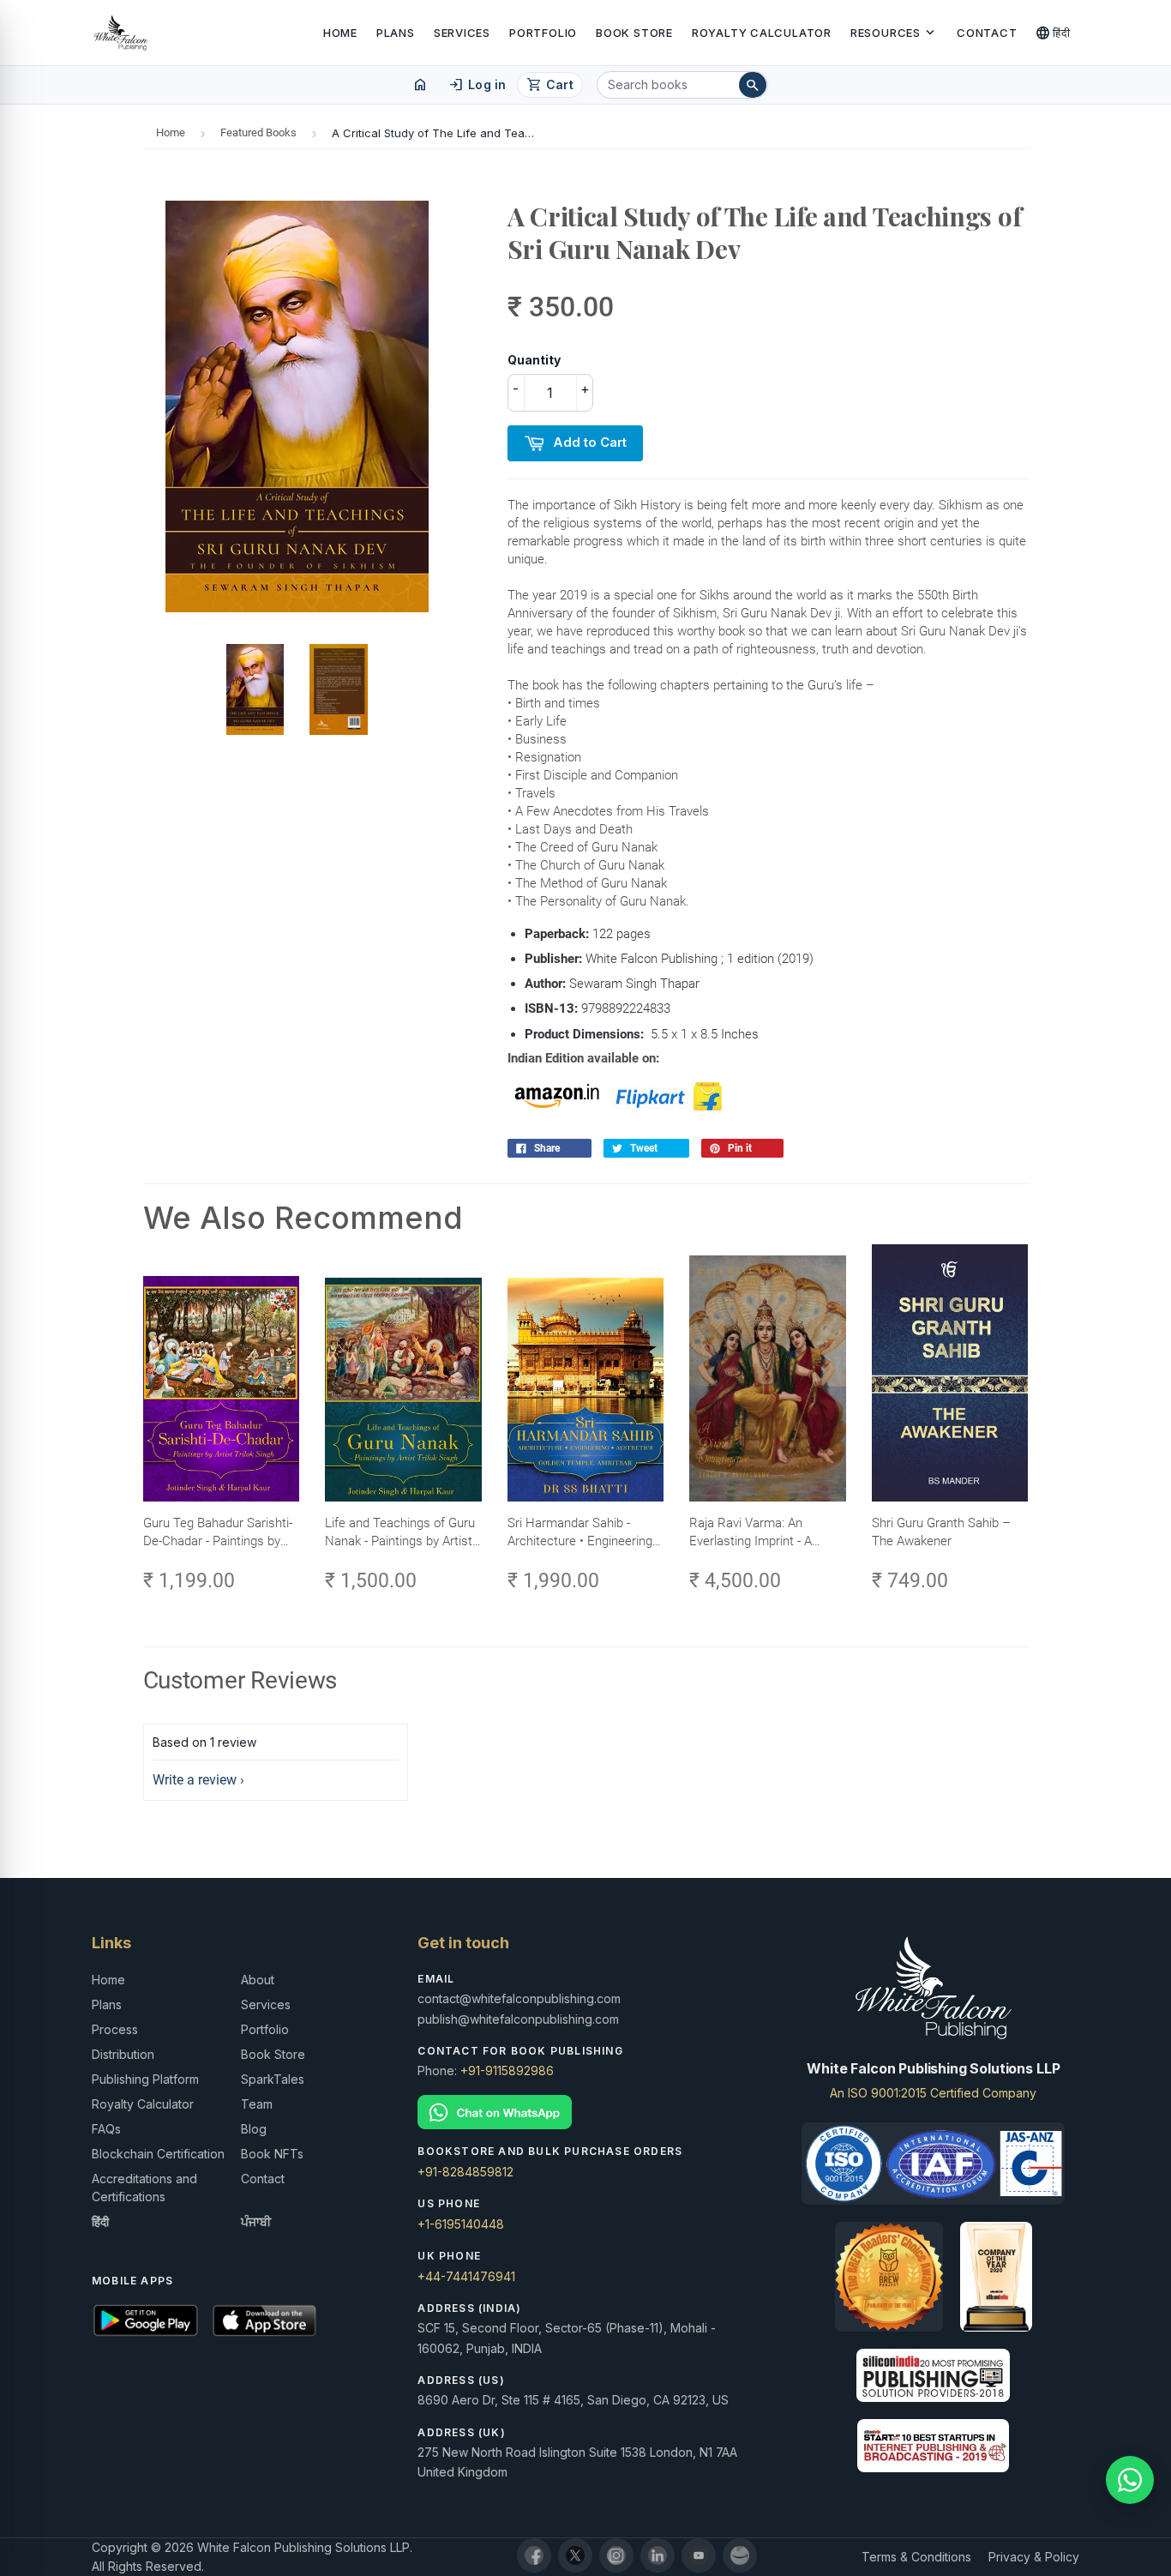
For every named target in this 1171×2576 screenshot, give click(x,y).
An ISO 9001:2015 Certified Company (933, 2093)
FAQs (106, 2129)
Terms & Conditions (916, 2557)
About (258, 1980)
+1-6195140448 (461, 2224)
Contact (987, 33)
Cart (550, 85)
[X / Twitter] (575, 2555)
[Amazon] (740, 2555)
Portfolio (543, 33)
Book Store (634, 33)
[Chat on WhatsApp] (585, 2113)
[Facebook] (534, 2555)
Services (462, 33)
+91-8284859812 (465, 2172)
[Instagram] (616, 2555)
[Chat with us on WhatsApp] (1130, 2480)
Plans (396, 33)
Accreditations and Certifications (144, 2188)
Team (257, 2104)
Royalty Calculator (762, 33)
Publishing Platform (145, 2079)
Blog (254, 2129)
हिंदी (1053, 33)
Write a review (195, 1780)
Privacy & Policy (1034, 2557)
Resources (894, 33)
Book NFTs (272, 2154)
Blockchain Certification (158, 2154)
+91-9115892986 (507, 2070)
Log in (477, 85)
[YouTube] (699, 2555)
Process (115, 2029)
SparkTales (273, 2079)
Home (340, 33)
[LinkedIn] (658, 2555)
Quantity (534, 360)
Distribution (123, 2054)
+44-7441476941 (466, 2276)
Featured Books (258, 132)
